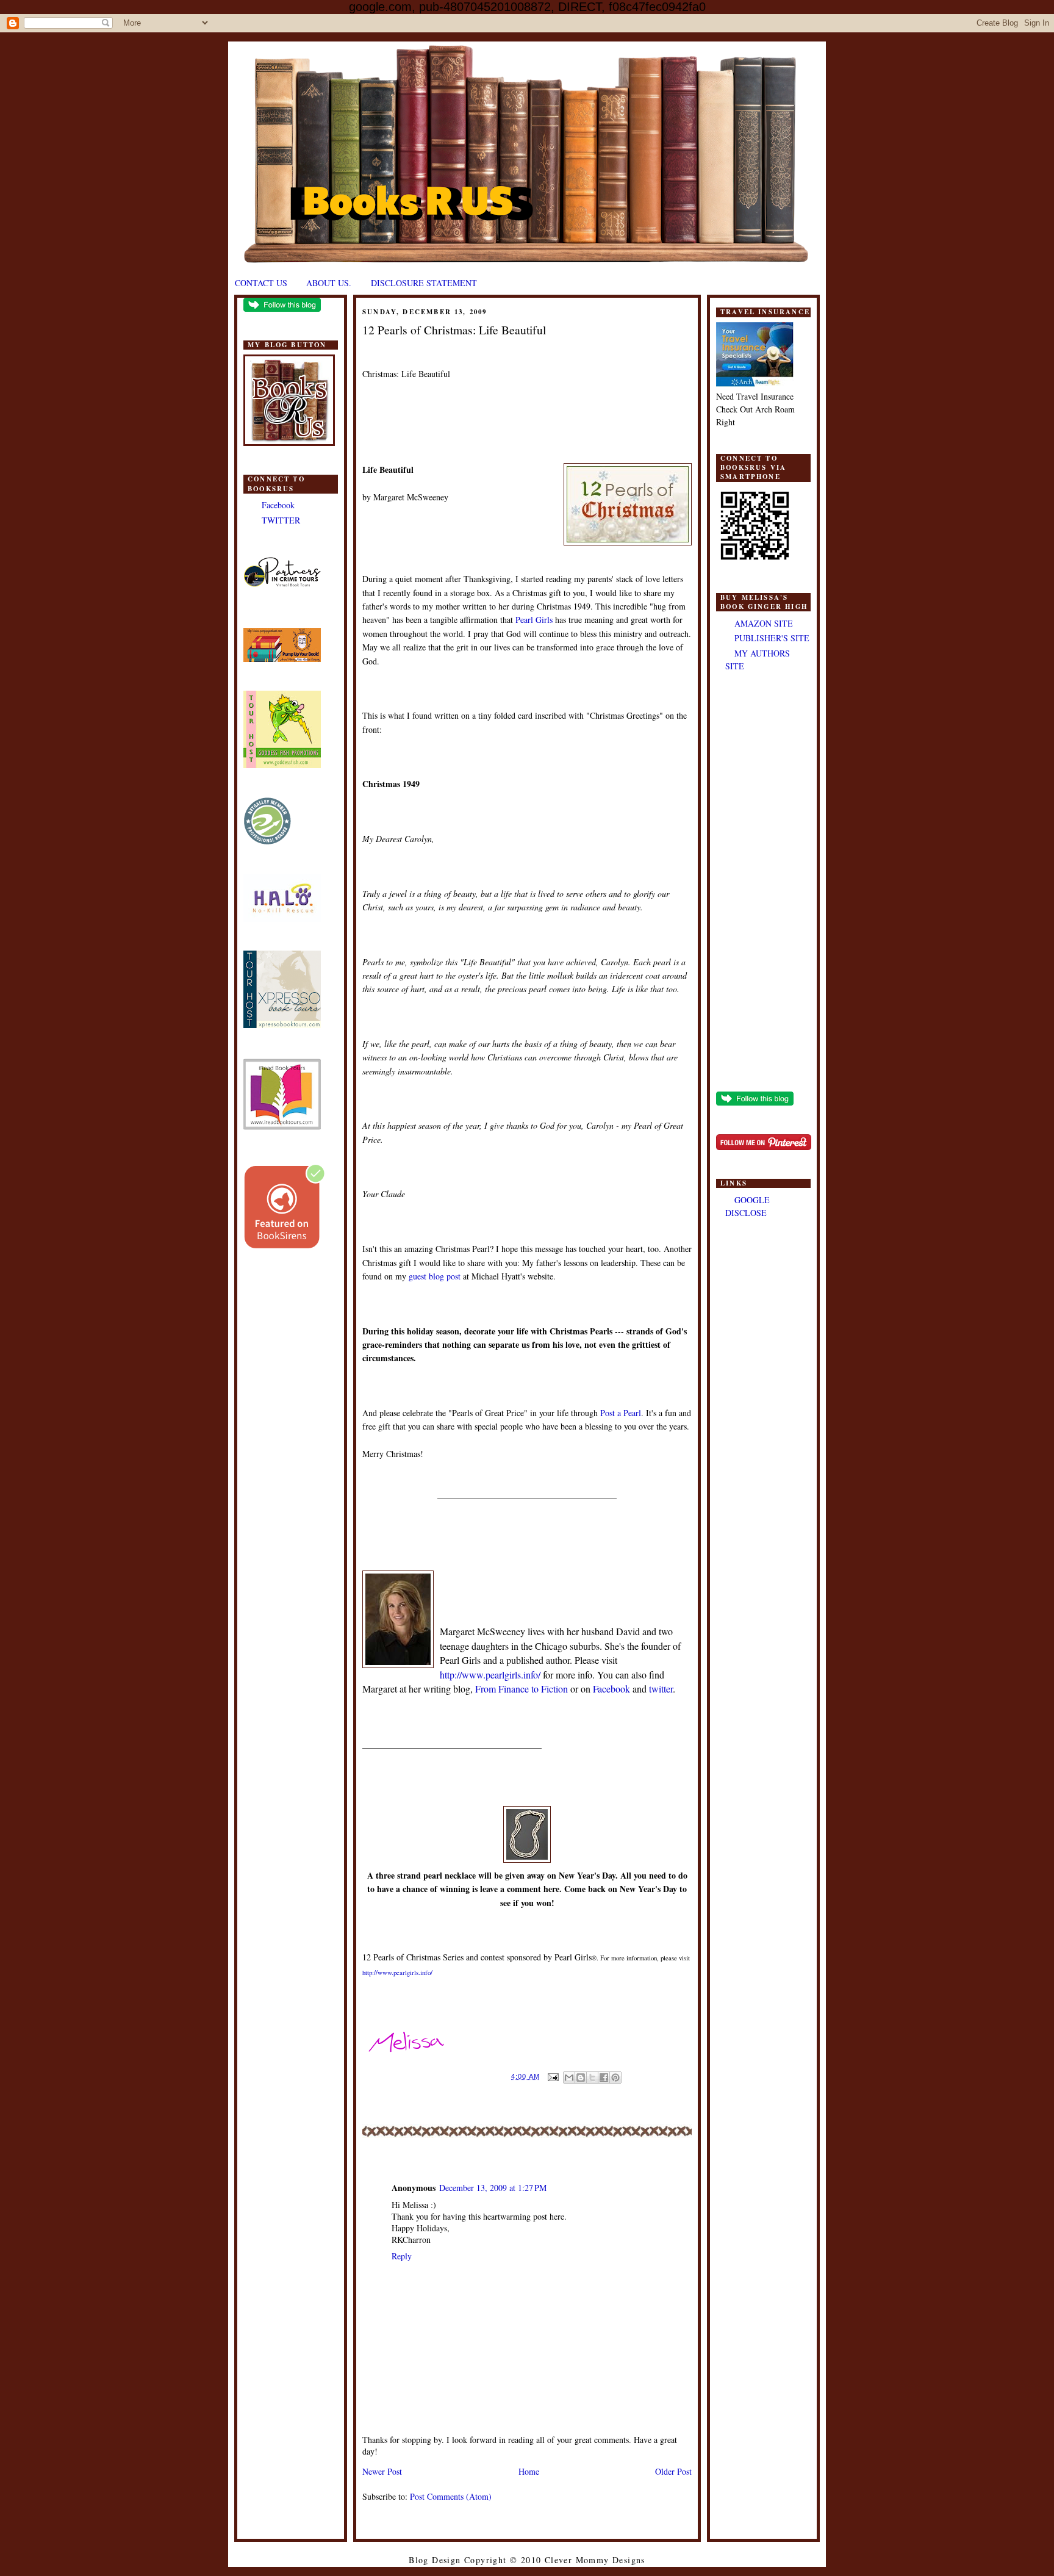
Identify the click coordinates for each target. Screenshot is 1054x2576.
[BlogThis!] (581, 2078)
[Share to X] (592, 2078)
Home (529, 2471)
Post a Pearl (621, 1413)
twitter (661, 1689)
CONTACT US (261, 283)
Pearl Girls (534, 620)
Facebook (278, 505)
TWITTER (281, 520)
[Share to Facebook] (604, 2078)
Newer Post (382, 2471)
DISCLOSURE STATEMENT (424, 283)
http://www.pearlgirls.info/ (490, 1675)
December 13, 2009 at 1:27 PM (493, 2188)
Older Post (673, 2471)
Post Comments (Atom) (451, 2496)
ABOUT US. (329, 283)
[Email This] (569, 2078)
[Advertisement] (763, 883)
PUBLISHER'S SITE (772, 638)
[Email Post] (553, 2076)
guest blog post (435, 1276)
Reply (402, 2256)
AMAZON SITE (764, 623)
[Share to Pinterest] (615, 2078)
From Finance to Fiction (522, 1689)
